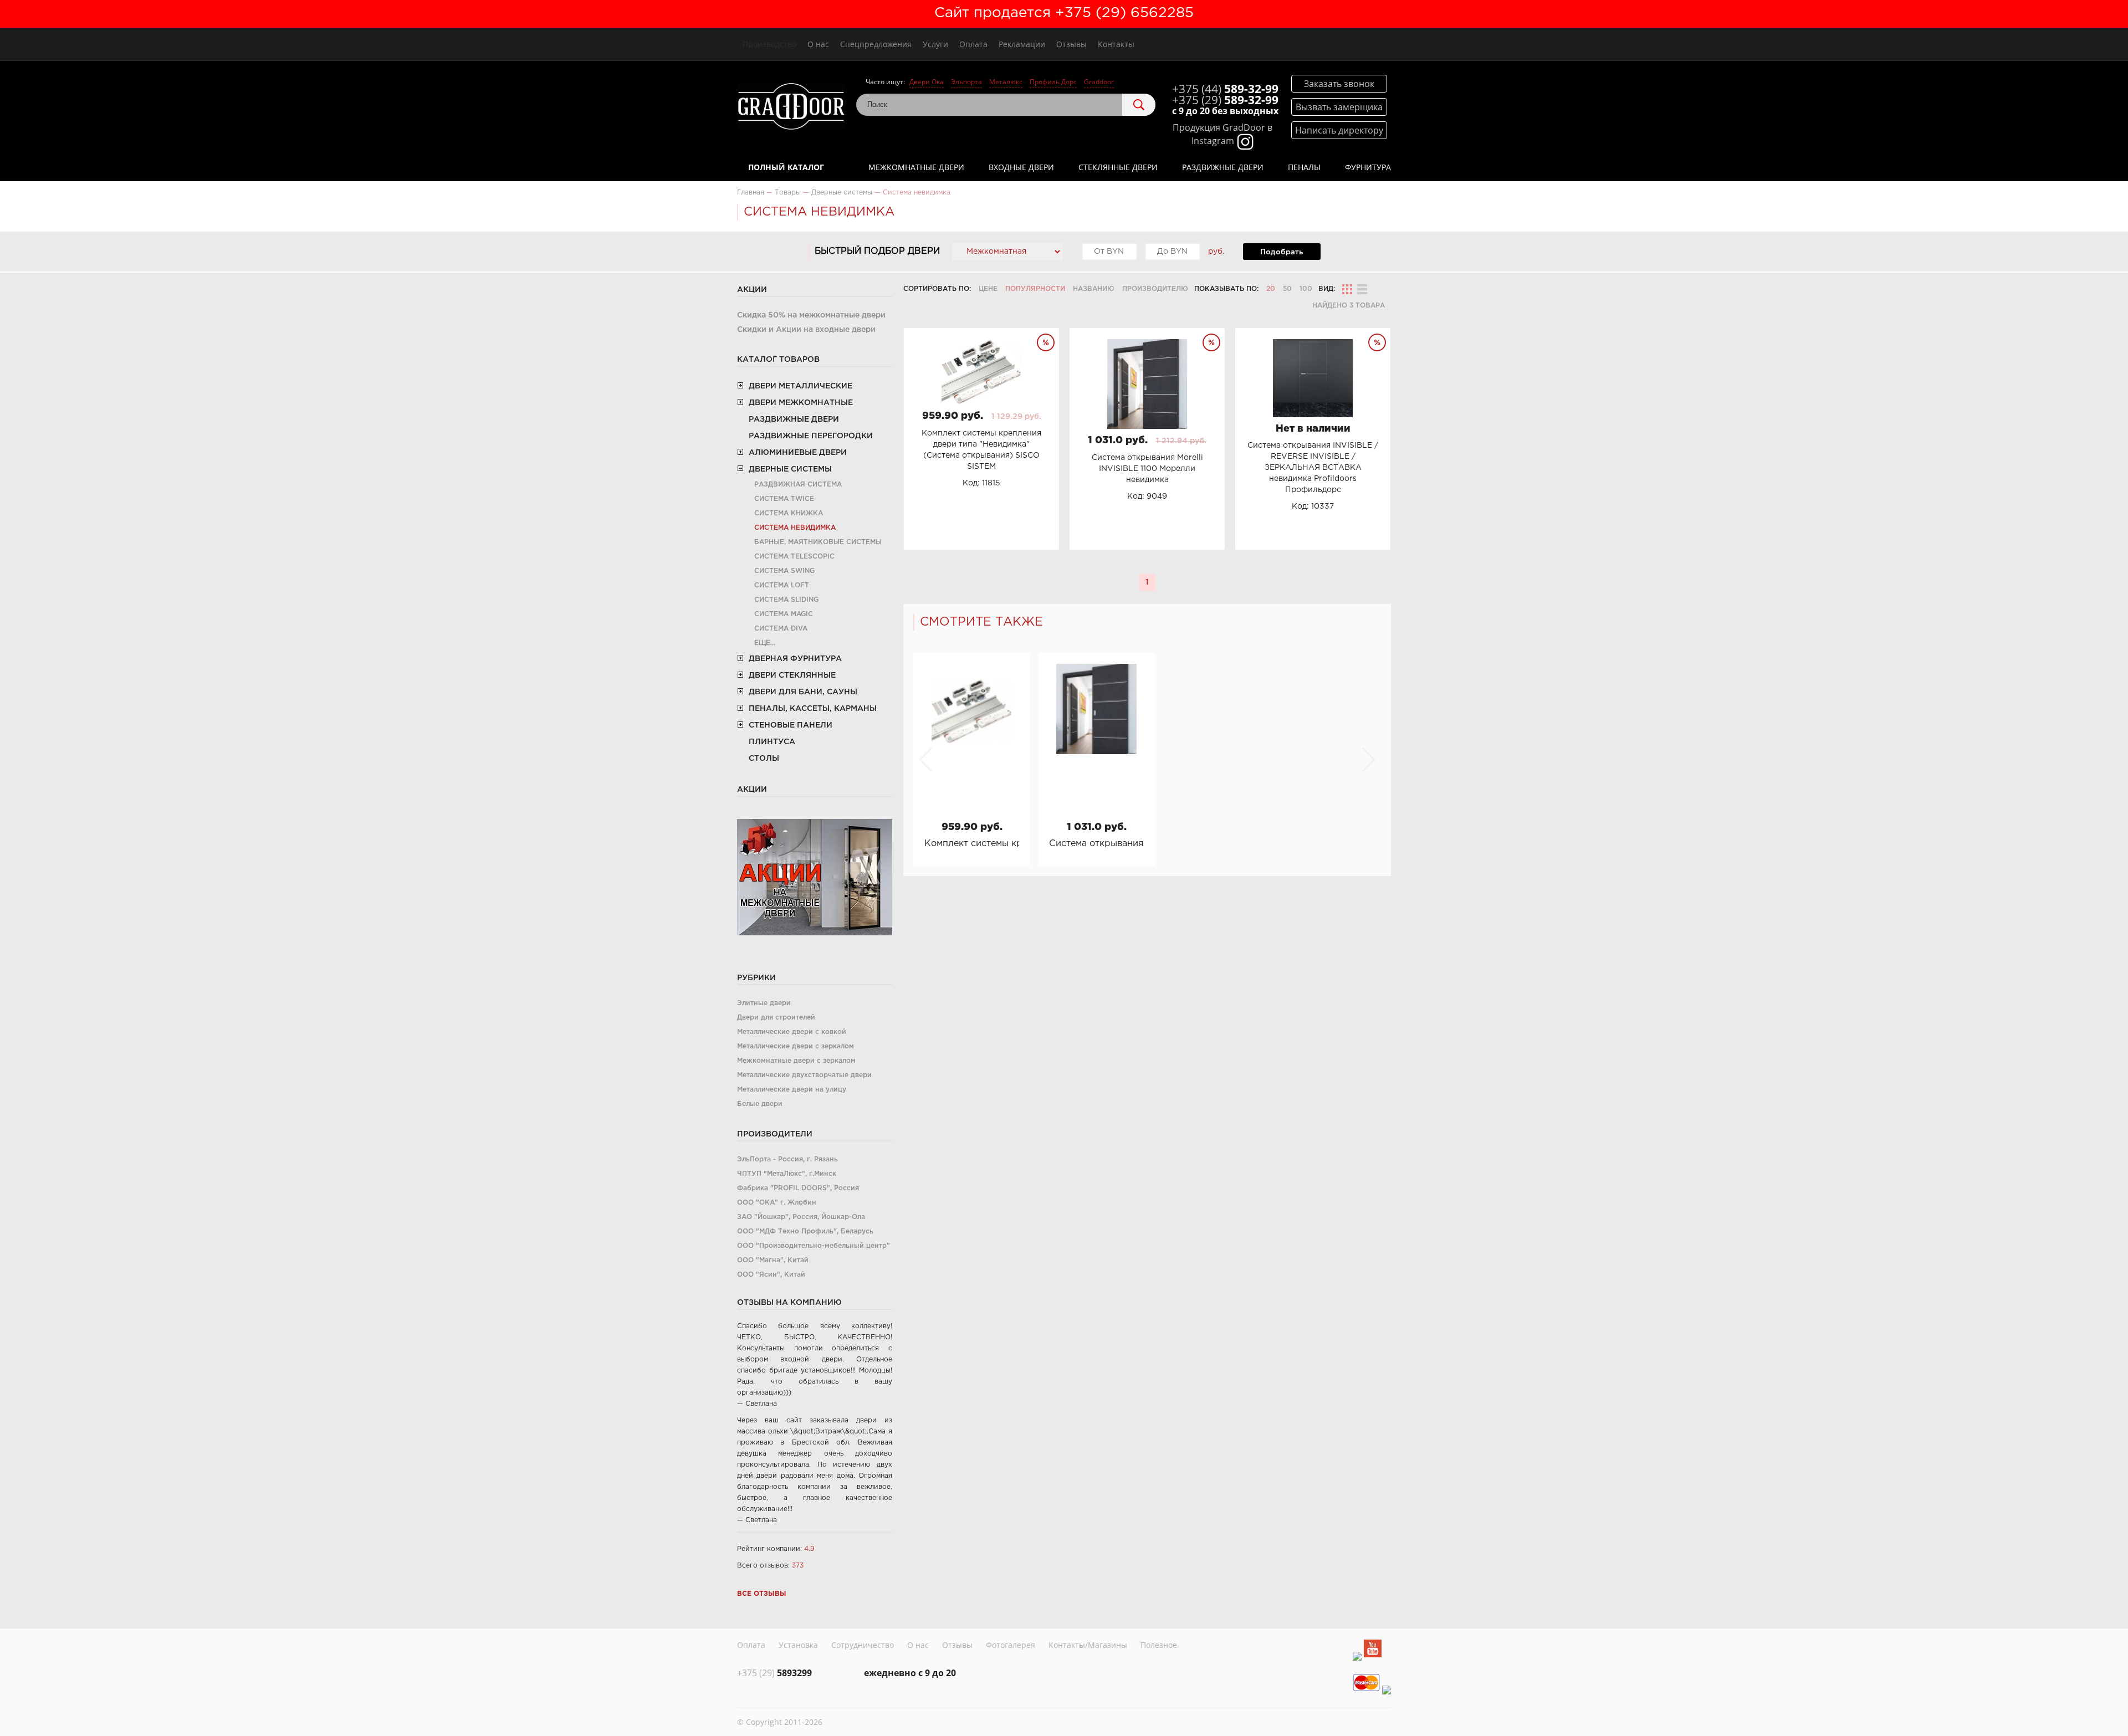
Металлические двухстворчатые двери (804, 1075)
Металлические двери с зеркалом (796, 1046)
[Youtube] (1373, 1650)
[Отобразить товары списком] (1362, 289)
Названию (1094, 289)
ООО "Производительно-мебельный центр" (814, 1246)
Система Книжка (789, 513)
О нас (818, 44)
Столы (764, 759)
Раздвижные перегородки (811, 436)
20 (1271, 289)
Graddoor (1099, 82)
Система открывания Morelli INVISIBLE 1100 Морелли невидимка (1096, 844)
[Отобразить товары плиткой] (1347, 289)
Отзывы (1071, 44)
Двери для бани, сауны (803, 692)
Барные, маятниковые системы (818, 542)
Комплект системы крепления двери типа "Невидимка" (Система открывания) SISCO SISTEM (972, 844)
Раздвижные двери (1223, 167)
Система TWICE (784, 499)
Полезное (1159, 1645)
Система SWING (784, 571)
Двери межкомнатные (801, 403)
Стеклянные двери (1118, 167)
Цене (988, 289)
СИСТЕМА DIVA (781, 629)
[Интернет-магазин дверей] (791, 108)
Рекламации (1022, 44)
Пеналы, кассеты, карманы (813, 709)
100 (1306, 289)
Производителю (1155, 289)
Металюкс (1006, 82)
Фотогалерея (1011, 1645)
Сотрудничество (863, 1645)
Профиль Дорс (1053, 82)
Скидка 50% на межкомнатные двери (811, 315)
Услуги (935, 44)
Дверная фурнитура (795, 659)
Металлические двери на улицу (792, 1090)
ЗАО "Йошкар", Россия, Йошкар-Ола (801, 1217)
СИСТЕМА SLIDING (786, 600)
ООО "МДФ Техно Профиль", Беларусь (805, 1231)
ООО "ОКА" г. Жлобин (777, 1203)
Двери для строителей (776, 1018)
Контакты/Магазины (1088, 1645)
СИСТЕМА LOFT (782, 585)
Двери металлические (800, 386)
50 (1287, 289)
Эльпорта (966, 82)
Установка (798, 1645)
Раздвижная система (798, 485)
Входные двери (1021, 167)
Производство (769, 44)
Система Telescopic (794, 557)
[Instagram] (1357, 1656)
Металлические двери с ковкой (792, 1032)
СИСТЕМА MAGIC (784, 614)
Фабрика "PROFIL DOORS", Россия (798, 1188)
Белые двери (760, 1104)
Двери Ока (927, 82)
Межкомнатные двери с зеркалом (796, 1061)
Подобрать (1282, 252)
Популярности (1035, 289)
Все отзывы (762, 1594)
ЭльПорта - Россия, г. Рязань (787, 1159)
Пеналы (1304, 167)
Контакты (1116, 44)
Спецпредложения (876, 44)
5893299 (774, 1673)
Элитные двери (764, 1003)
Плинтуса (772, 742)
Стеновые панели (791, 725)
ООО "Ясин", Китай (771, 1275)
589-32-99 (1225, 89)
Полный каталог (786, 167)
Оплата (973, 44)
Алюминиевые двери (798, 453)
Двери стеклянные (792, 675)
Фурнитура (1368, 167)
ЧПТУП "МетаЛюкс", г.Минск (787, 1174)
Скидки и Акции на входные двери (806, 330)
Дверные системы (790, 469)
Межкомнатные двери (916, 167)
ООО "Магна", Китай (773, 1260)
